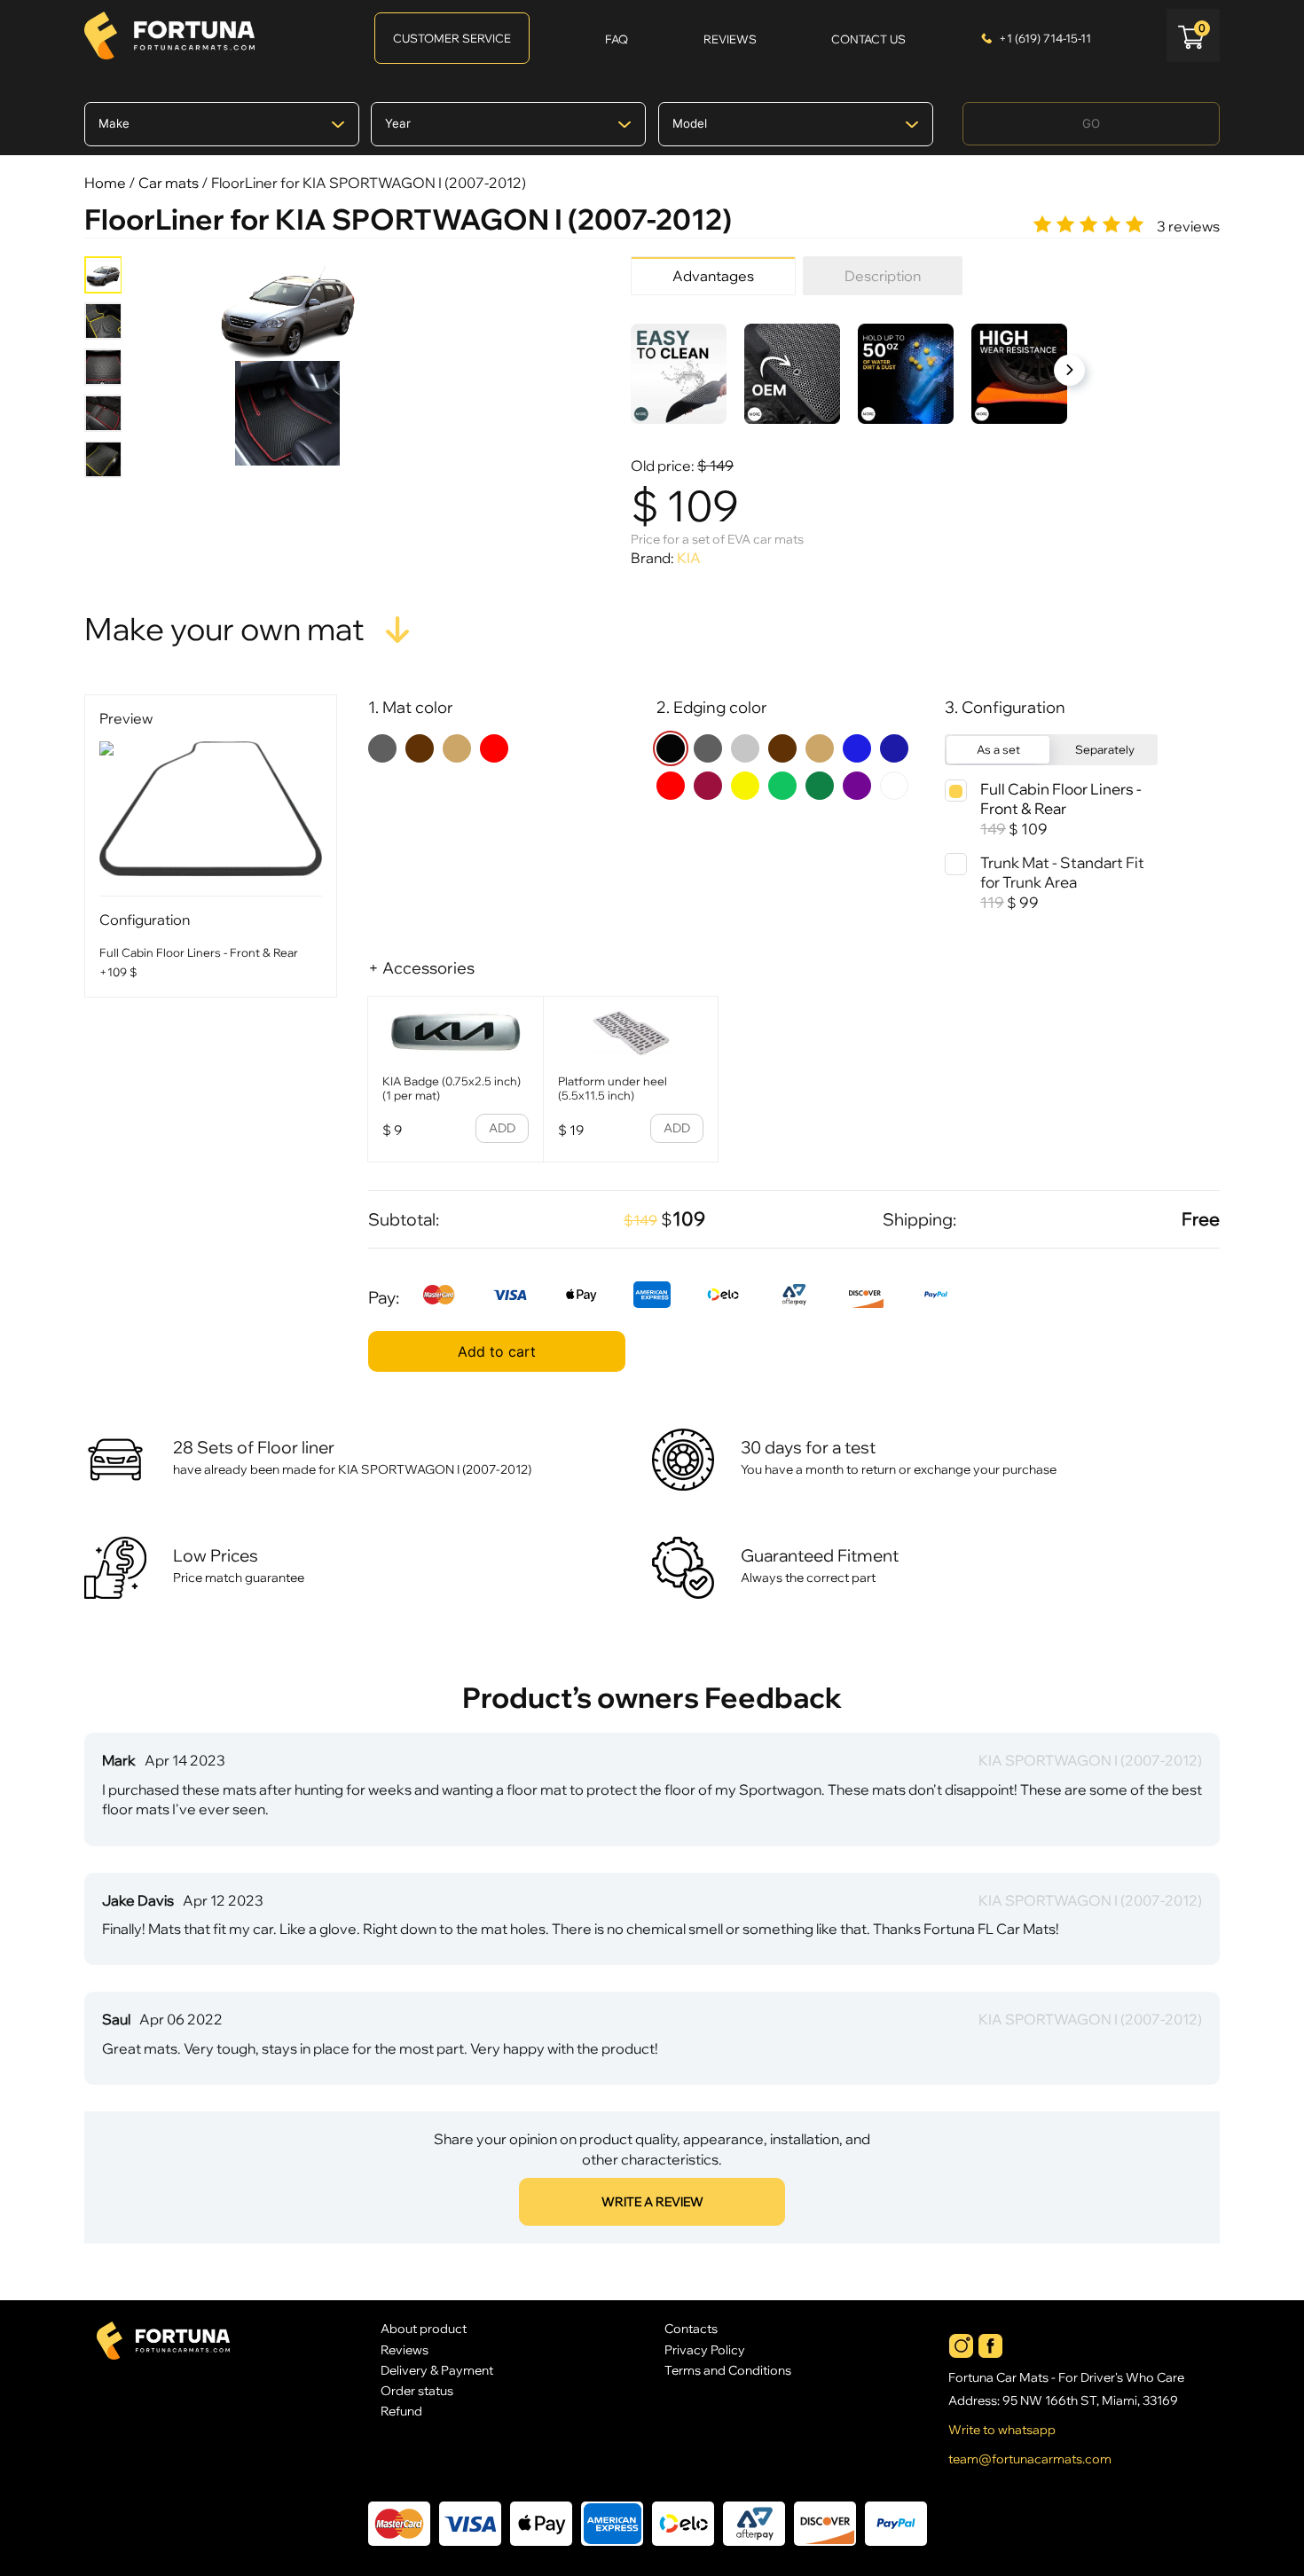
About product (424, 2328)
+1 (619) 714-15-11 (1045, 38)
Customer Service (452, 38)
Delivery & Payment (437, 2370)
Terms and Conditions (728, 2370)
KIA (689, 558)
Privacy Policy (705, 2349)
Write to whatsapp (1002, 2430)
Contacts (691, 2328)
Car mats (169, 183)
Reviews (405, 2349)
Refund (401, 2411)
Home (105, 183)
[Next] (1069, 370)
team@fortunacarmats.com (1030, 2459)
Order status (417, 2390)
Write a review (652, 2202)
